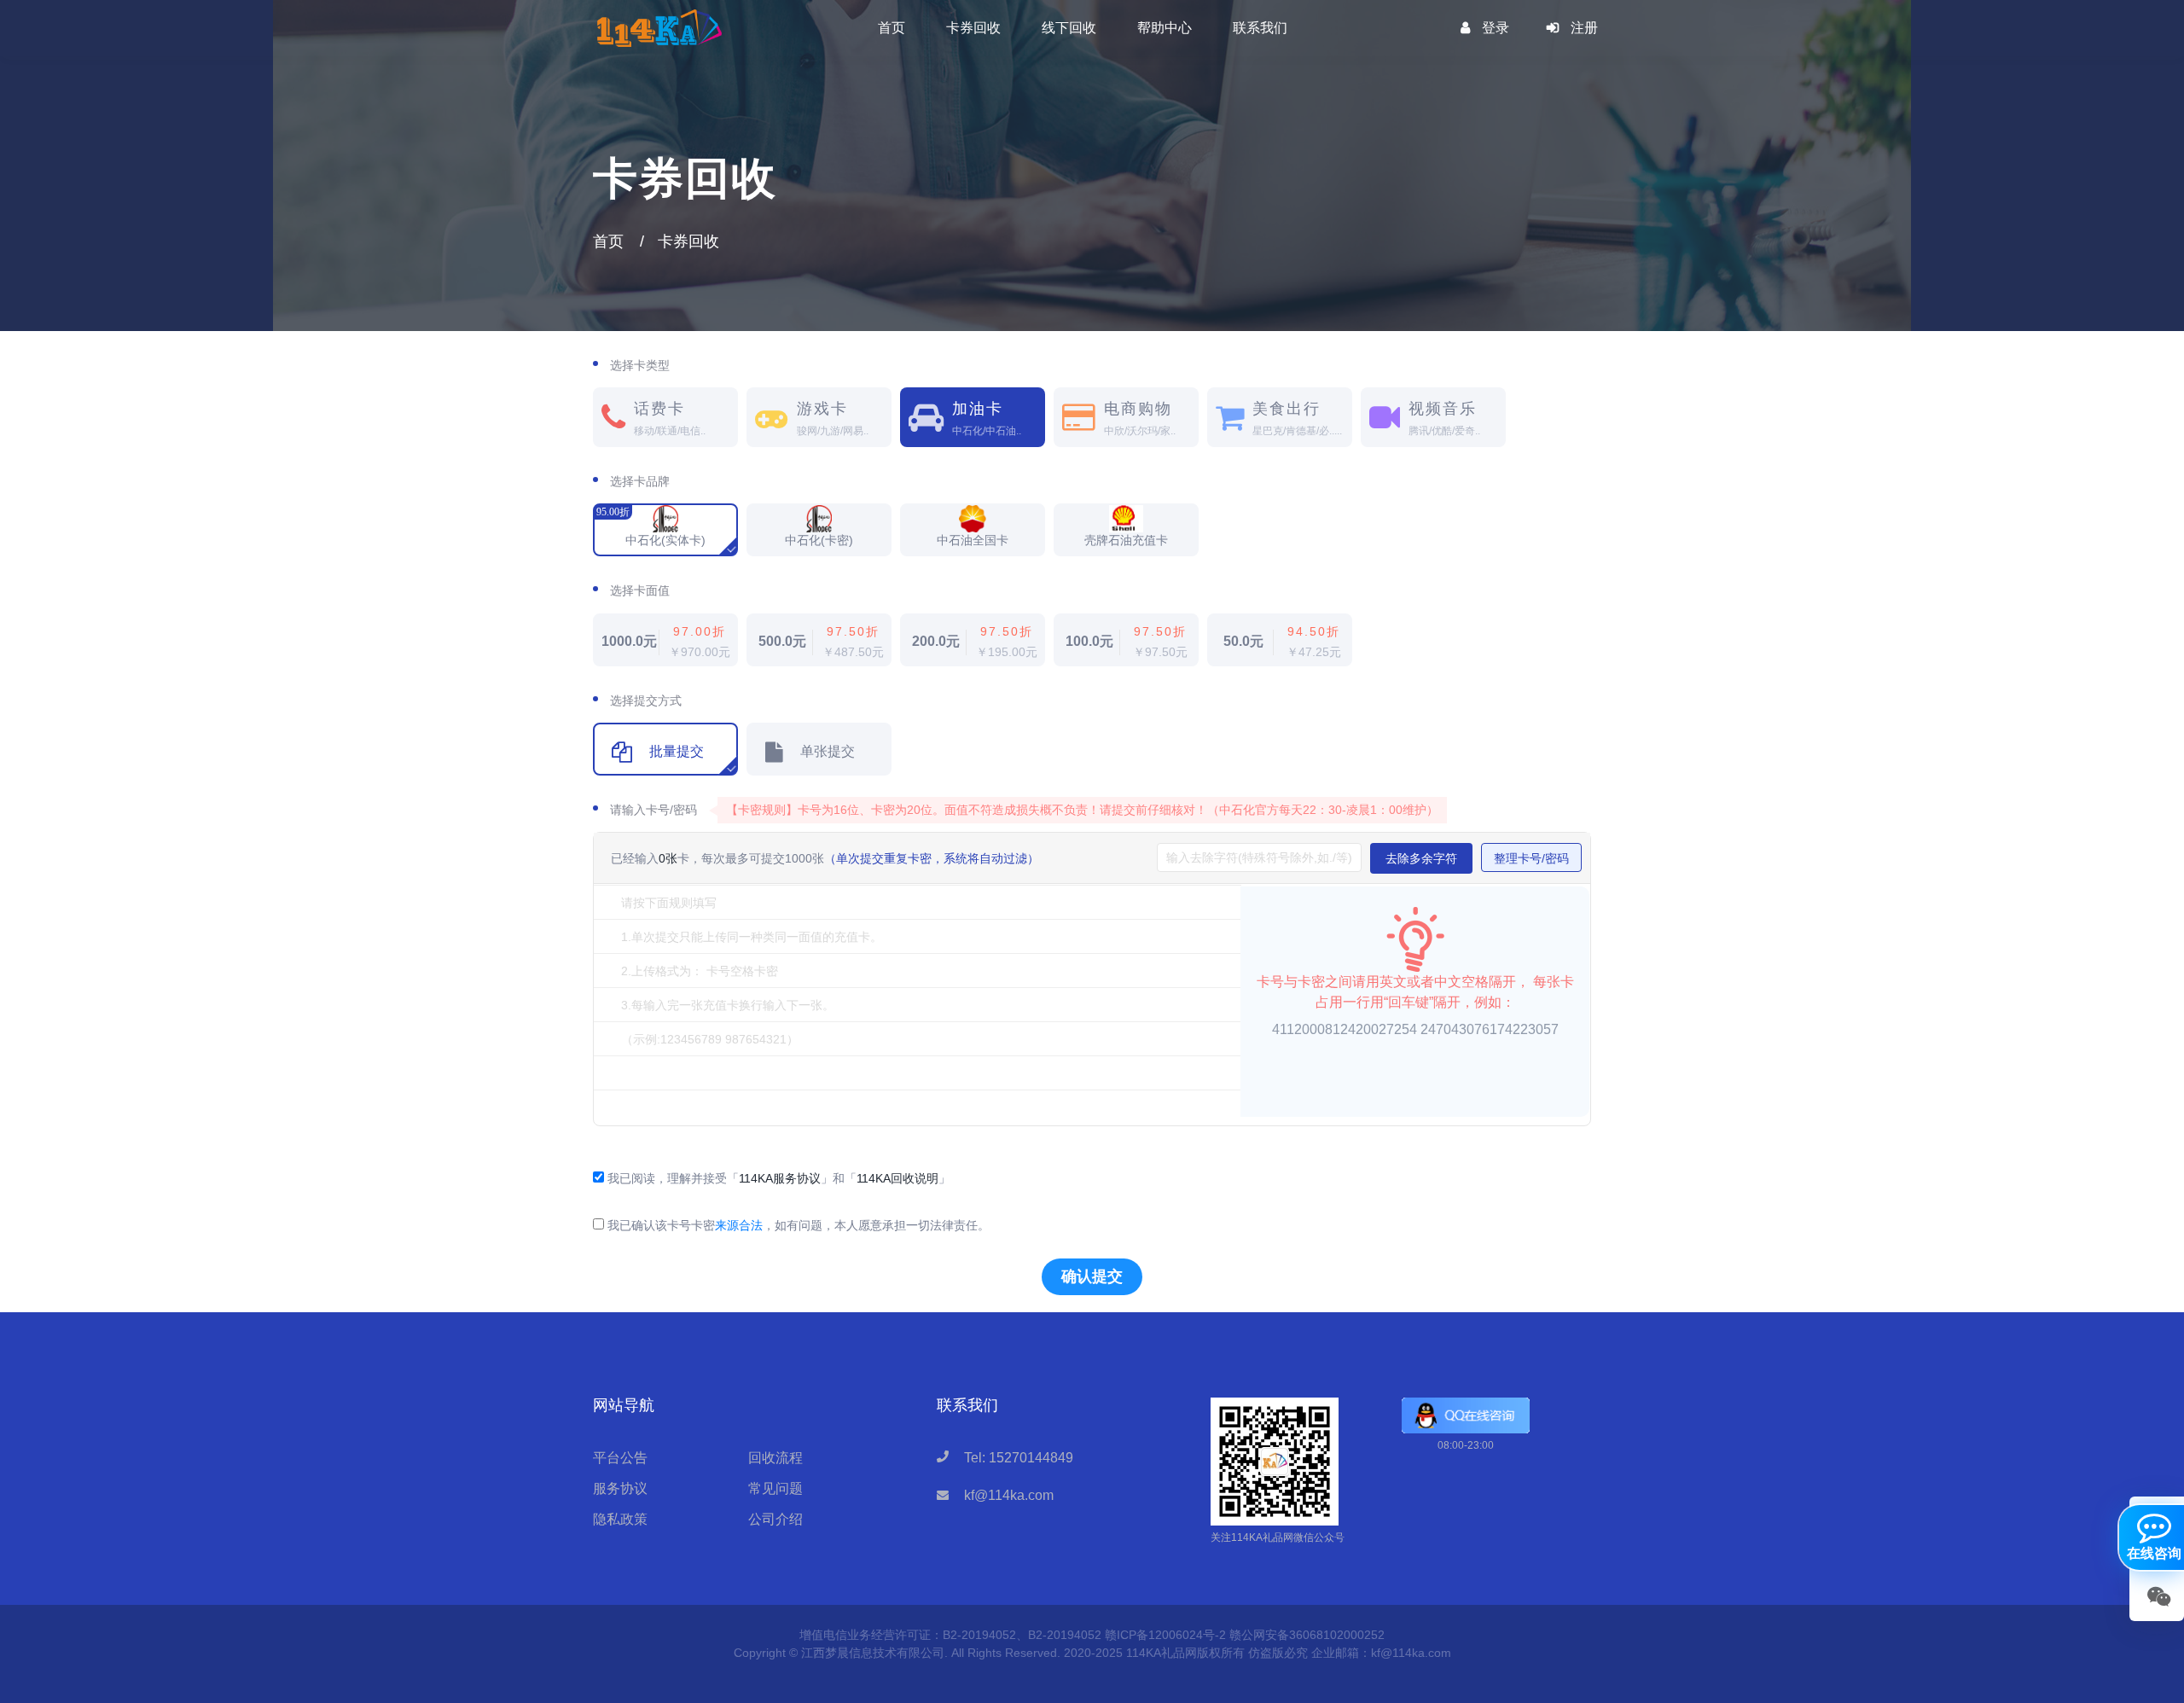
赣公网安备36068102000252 (1307, 1635)
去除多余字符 (1421, 858)
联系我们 (1260, 28)
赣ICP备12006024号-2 (1165, 1635)
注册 (1584, 28)
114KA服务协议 (780, 1178)
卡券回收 (973, 28)
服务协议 (620, 1488)
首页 (892, 28)
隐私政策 (620, 1519)
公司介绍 (775, 1519)
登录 (1496, 28)
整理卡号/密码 (1531, 858)
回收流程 (775, 1458)
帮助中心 (1165, 28)
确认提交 (1092, 1276)
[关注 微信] (2157, 1595)
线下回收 (1069, 28)
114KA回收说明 (897, 1178)
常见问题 (775, 1488)
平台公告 (620, 1458)
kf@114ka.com (1009, 1495)
